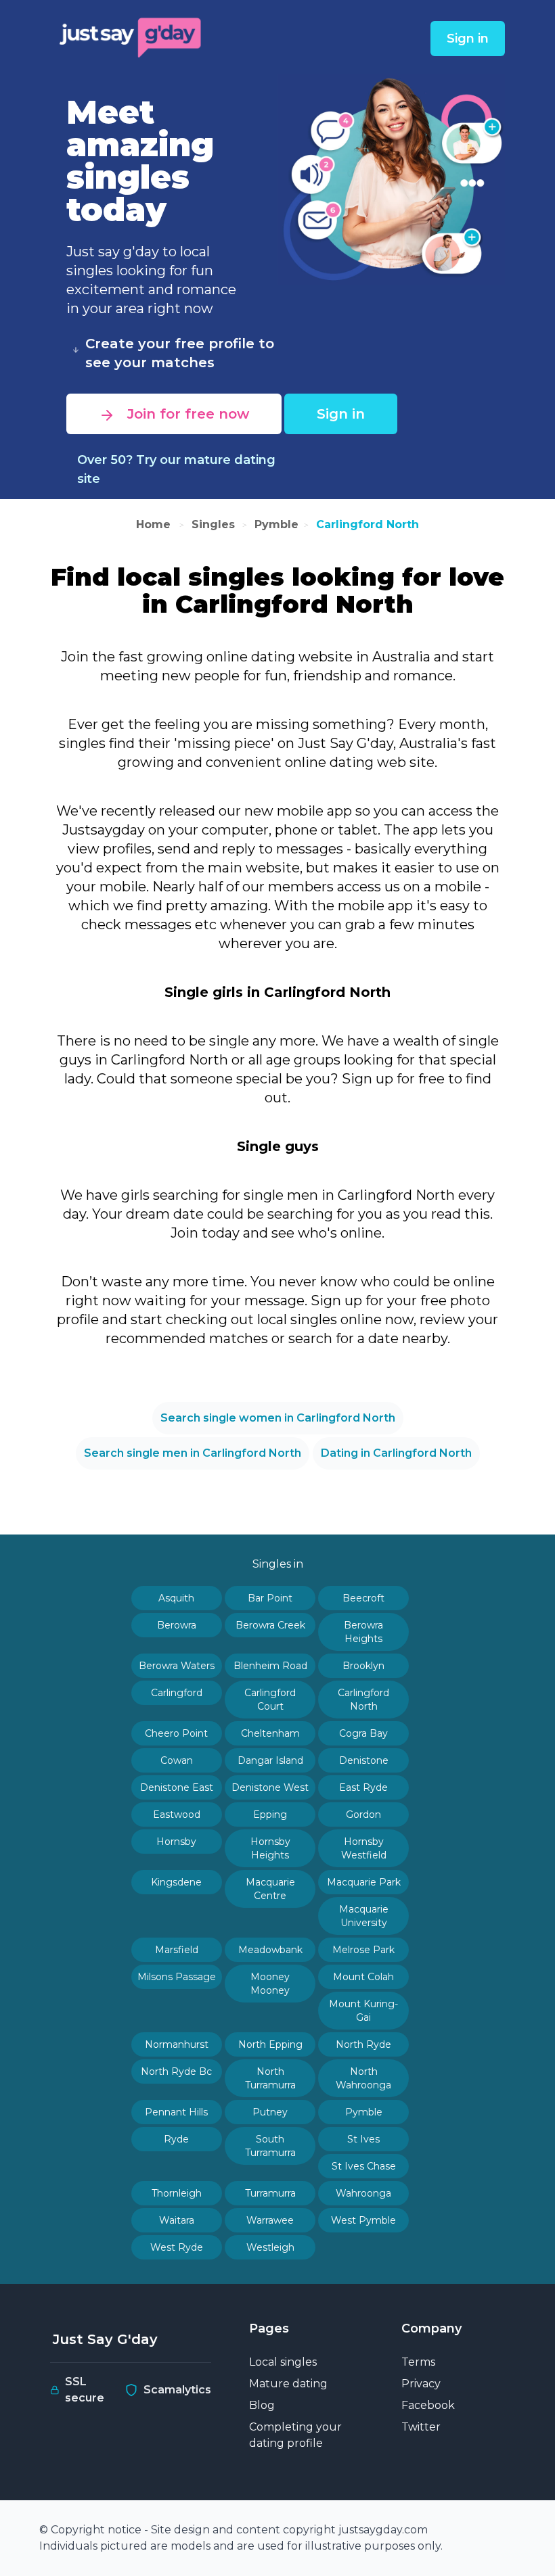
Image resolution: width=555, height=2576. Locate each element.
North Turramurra (270, 2078)
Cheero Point (176, 1733)
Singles (213, 524)
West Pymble (363, 2220)
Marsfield (177, 1950)
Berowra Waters (177, 1666)
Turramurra (270, 2193)
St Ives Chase (364, 2166)
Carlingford (177, 1693)
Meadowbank (270, 1950)
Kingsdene (176, 1882)
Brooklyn (363, 1666)
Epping (270, 1814)
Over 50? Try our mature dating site (176, 469)
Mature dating (288, 2384)
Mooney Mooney (270, 1984)
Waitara (177, 2220)
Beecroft (363, 1598)
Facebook (428, 2405)
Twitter (421, 2427)
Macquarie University (364, 1916)
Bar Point (270, 1598)
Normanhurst (177, 2044)
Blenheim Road (270, 1666)
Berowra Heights (363, 1632)
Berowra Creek (270, 1625)
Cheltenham (270, 1733)
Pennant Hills (176, 2112)
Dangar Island (270, 1760)
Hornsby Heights (270, 1848)
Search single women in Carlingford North (278, 1418)
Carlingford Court (270, 1700)
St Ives (363, 2139)
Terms (418, 2362)
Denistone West (270, 1787)
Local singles (283, 2362)
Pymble (276, 524)
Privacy (421, 2384)
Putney (270, 2112)
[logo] (131, 36)
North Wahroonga (363, 2078)
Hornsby (176, 1842)
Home (155, 524)
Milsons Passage (177, 1977)
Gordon (363, 1814)
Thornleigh (177, 2193)
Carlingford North (368, 524)
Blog (262, 2405)
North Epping (270, 2044)
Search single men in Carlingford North (193, 1453)
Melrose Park (363, 1950)
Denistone (364, 1760)
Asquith (176, 1598)
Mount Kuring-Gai (363, 2011)
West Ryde (177, 2247)
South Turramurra (270, 2146)
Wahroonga (363, 2193)
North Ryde (363, 2044)
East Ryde (363, 1787)
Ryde (176, 2139)
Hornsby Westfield (364, 1848)
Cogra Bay (363, 1733)
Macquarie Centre (270, 1889)
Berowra (177, 1625)
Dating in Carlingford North (396, 1453)
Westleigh (270, 2247)
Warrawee (270, 2220)
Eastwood (177, 1814)
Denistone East (177, 1787)
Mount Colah (363, 1977)
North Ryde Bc (176, 2071)
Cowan (177, 1760)
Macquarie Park (364, 1882)
